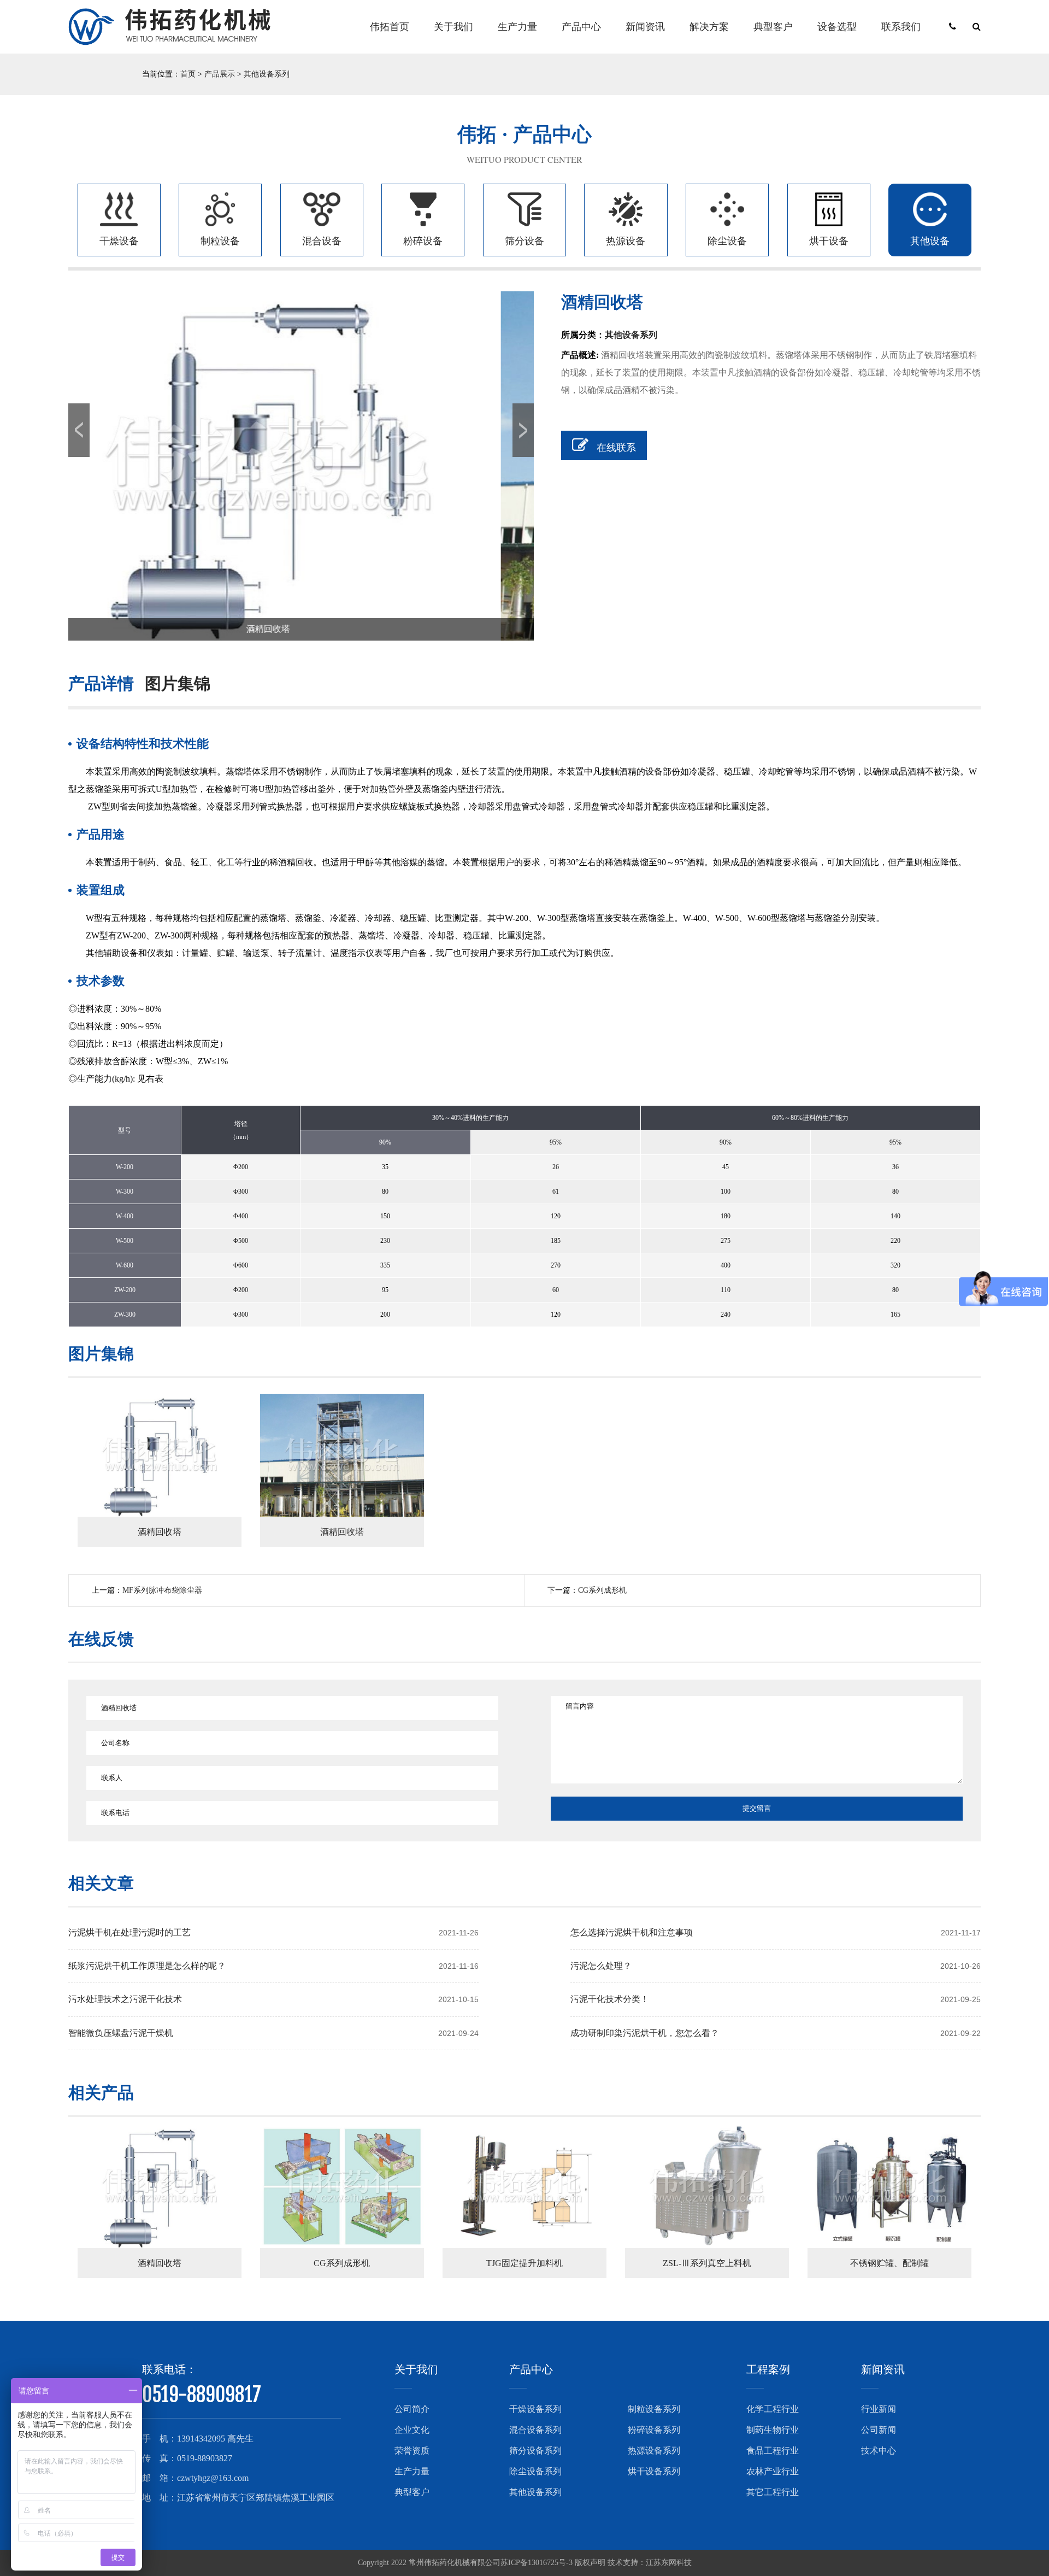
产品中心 (581, 27)
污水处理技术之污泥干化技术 (125, 1999)
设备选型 (837, 27)
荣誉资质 (412, 2451)
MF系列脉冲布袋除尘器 (162, 1590)
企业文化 (412, 2430)
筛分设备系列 (535, 2451)
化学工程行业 (773, 2409)
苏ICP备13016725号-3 (537, 2563)
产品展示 (220, 74)
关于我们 (453, 27)
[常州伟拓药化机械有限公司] (169, 27)
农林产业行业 (773, 2471)
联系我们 (901, 27)
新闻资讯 (645, 27)
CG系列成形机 (602, 1590)
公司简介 (412, 2409)
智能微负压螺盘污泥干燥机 (121, 2033)
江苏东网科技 (669, 2563)
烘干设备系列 (654, 2471)
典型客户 (773, 27)
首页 (188, 74)
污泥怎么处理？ (601, 1966)
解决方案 (709, 27)
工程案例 (768, 2369)
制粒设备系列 (654, 2409)
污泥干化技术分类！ (610, 1999)
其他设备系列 (267, 74)
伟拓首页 (390, 27)
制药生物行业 (773, 2430)
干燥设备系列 (535, 2409)
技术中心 (879, 2451)
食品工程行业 (773, 2451)
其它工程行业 (773, 2492)
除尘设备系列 (535, 2471)
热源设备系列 (654, 2451)
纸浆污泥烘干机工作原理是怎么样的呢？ (147, 1966)
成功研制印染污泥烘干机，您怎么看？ (645, 2033)
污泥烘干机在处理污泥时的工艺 (129, 1932)
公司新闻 (879, 2430)
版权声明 (590, 2563)
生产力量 (517, 27)
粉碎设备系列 (654, 2430)
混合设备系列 (535, 2430)
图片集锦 (178, 683)
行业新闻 (879, 2409)
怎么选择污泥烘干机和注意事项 (632, 1932)
